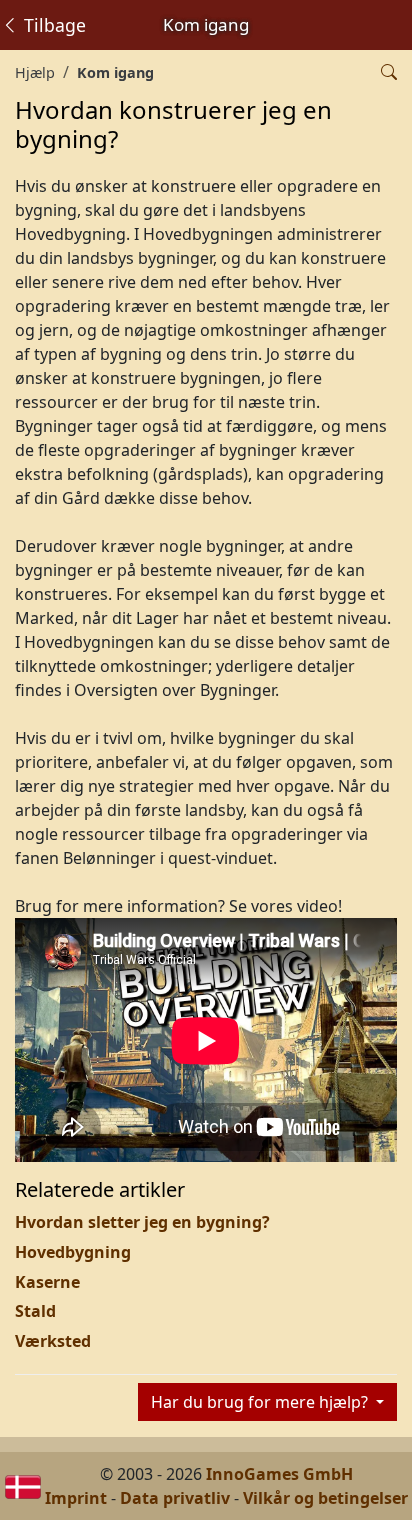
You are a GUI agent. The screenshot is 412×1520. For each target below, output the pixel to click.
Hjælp (35, 72)
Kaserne (47, 1282)
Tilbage (52, 25)
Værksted (53, 1341)
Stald (35, 1311)
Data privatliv (175, 1498)
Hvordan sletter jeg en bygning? (142, 1222)
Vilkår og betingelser (325, 1498)
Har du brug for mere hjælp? (261, 1402)
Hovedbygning (73, 1252)
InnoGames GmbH (279, 1474)
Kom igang (115, 72)
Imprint (76, 1498)
